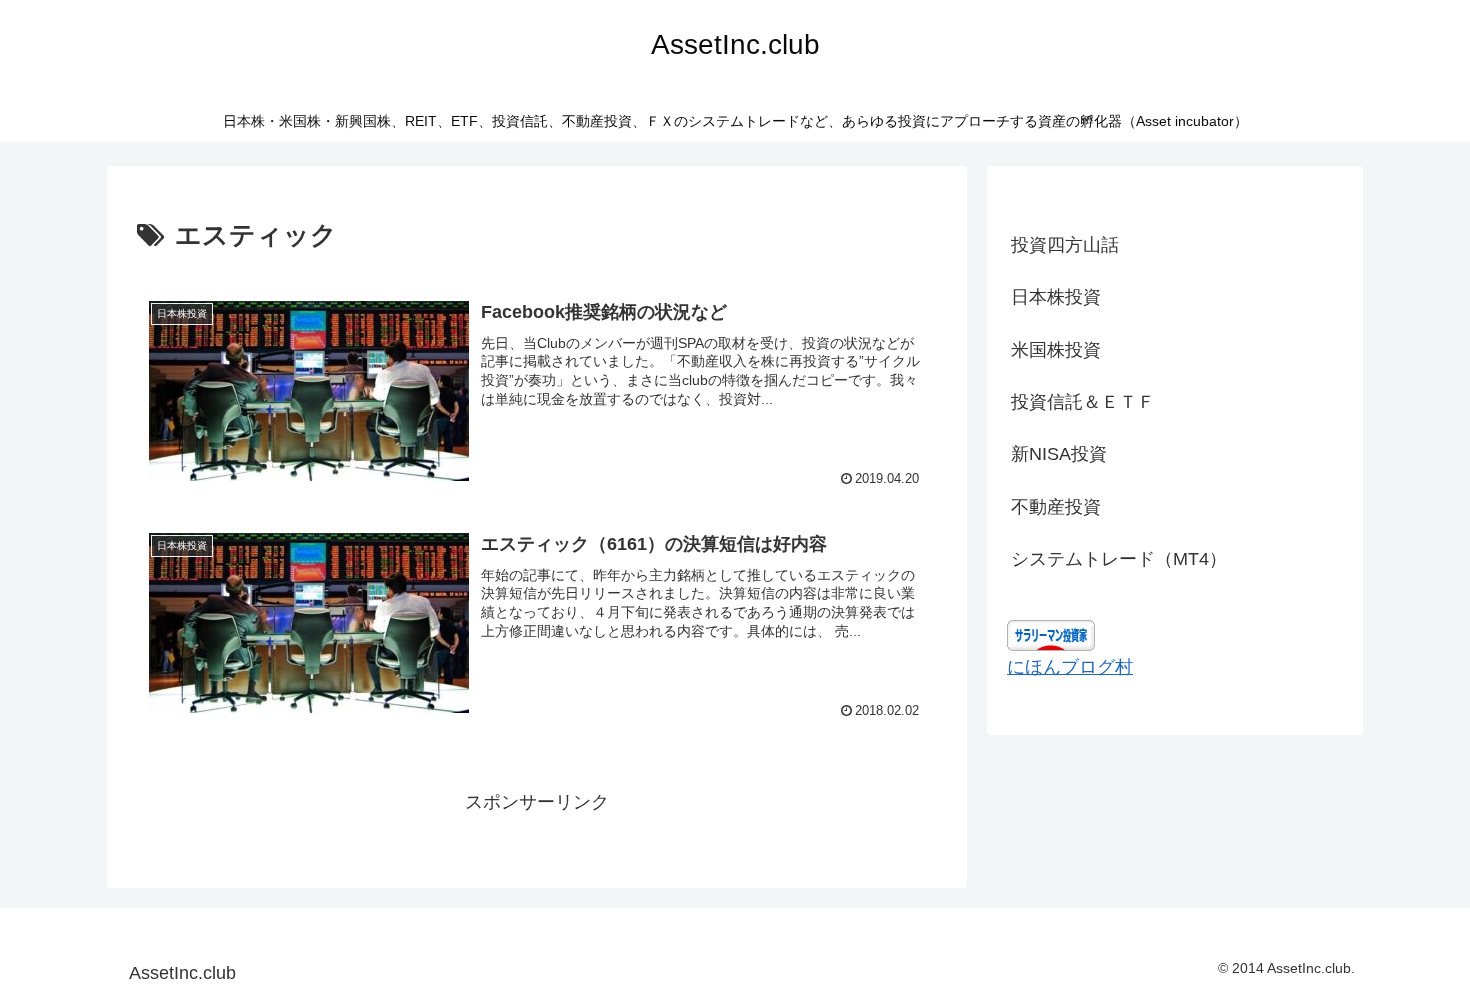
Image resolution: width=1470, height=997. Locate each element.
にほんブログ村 (1070, 667)
